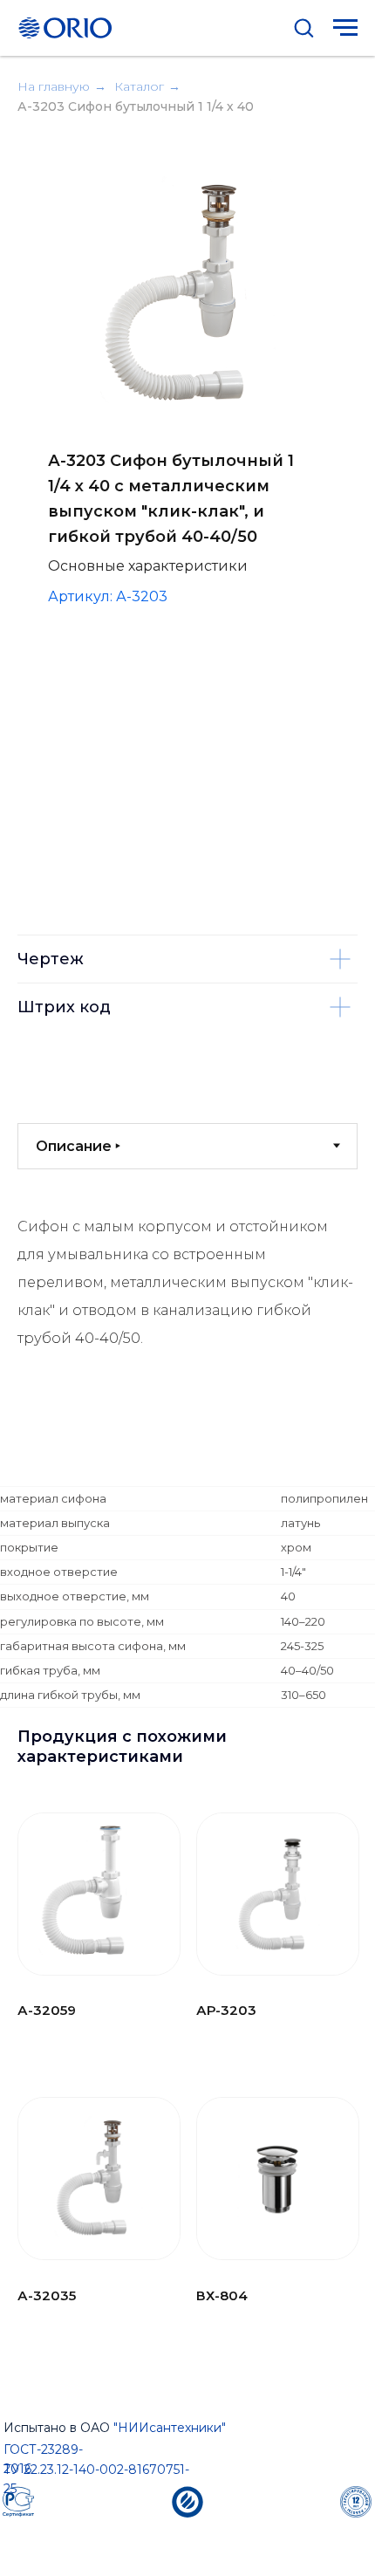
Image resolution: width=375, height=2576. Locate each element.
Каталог (139, 86)
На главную (54, 86)
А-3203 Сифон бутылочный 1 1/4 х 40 (136, 106)
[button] (303, 27)
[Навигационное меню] (345, 28)
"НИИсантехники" (170, 2428)
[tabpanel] (187, 1341)
